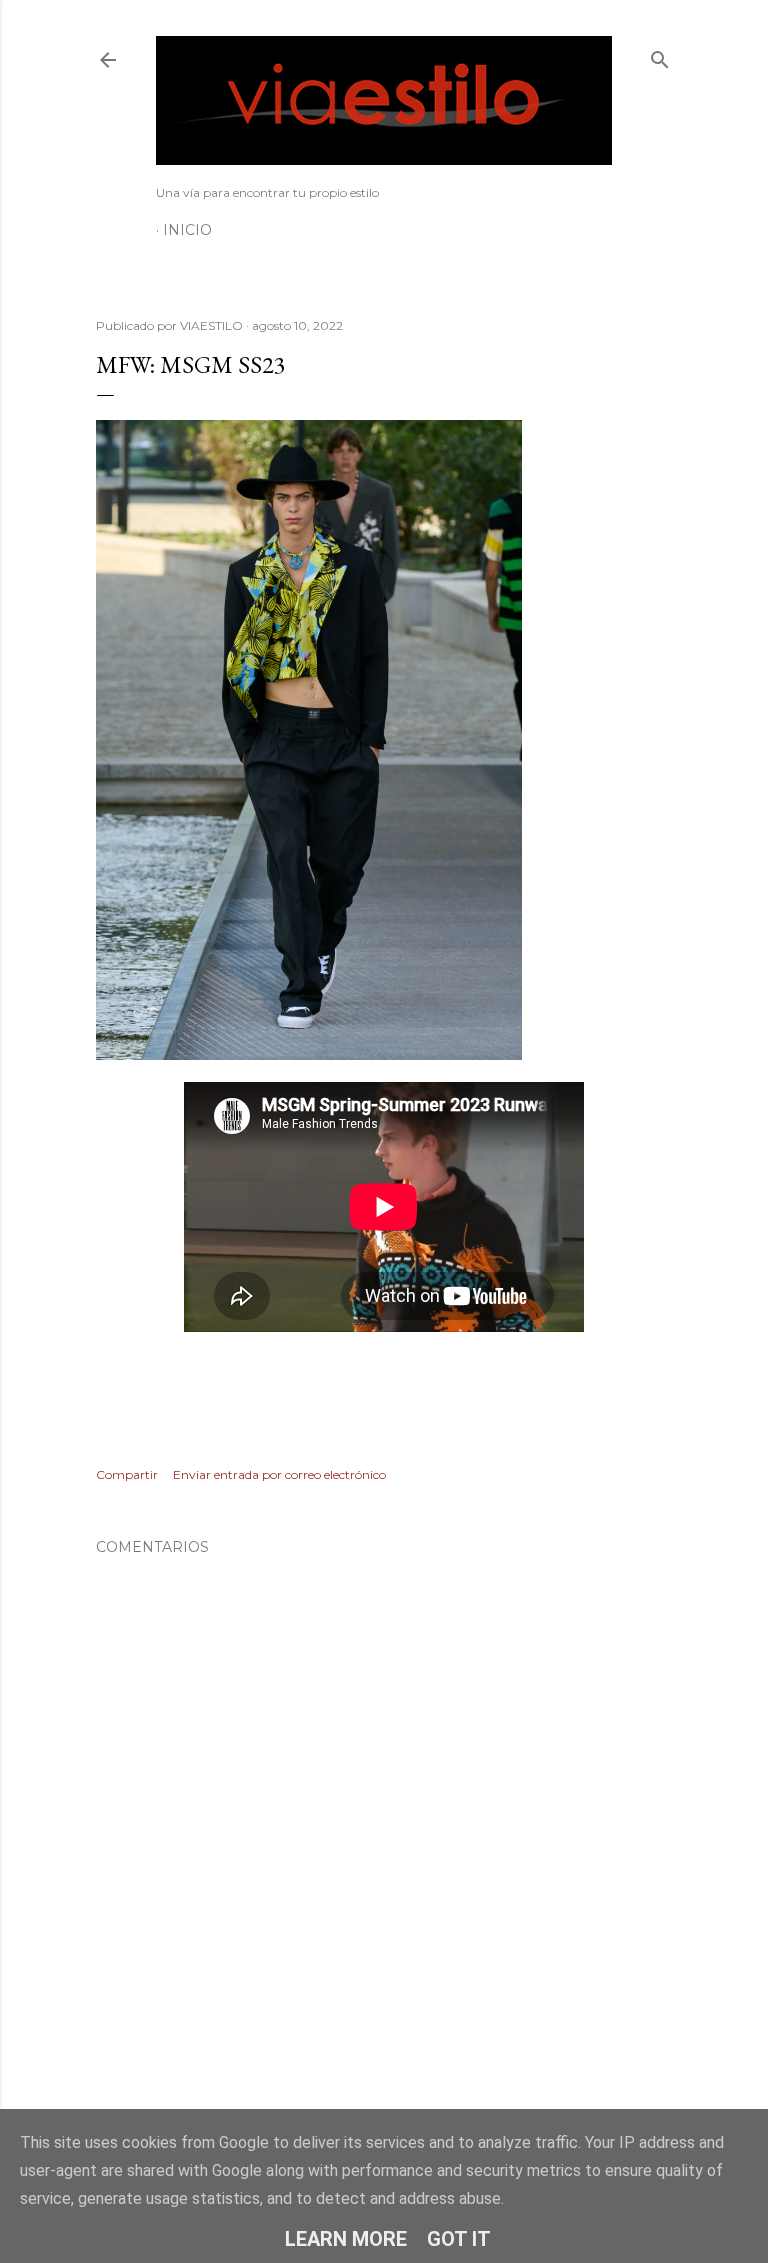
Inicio (187, 230)
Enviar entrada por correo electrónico (279, 1474)
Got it (459, 2239)
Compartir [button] (127, 1474)
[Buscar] (660, 55)
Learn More (346, 2239)
